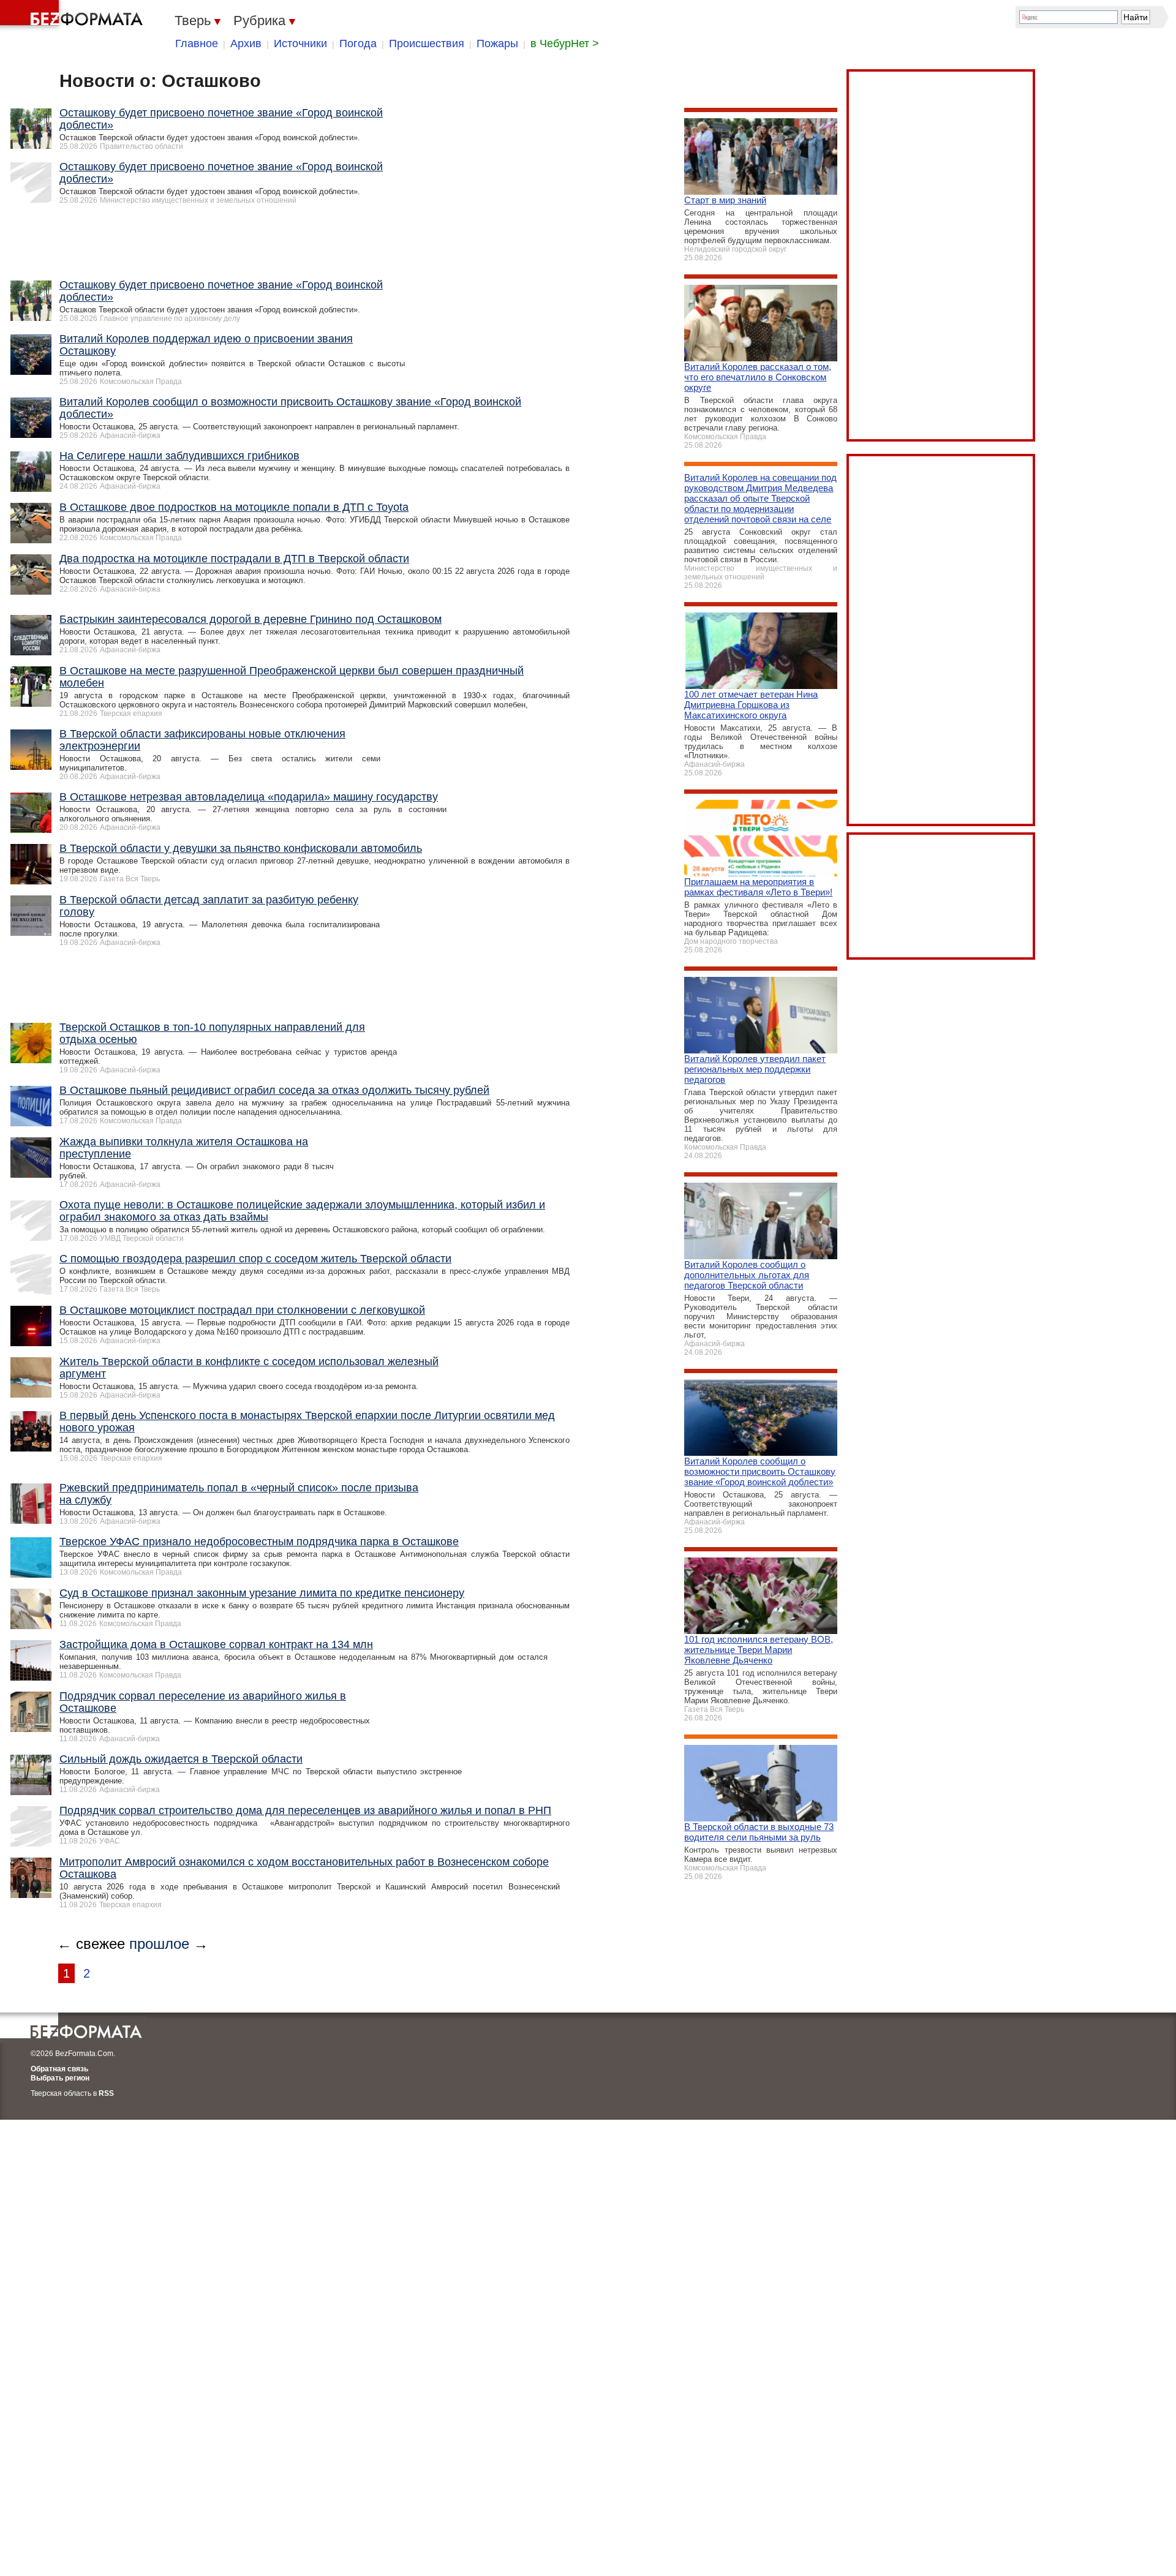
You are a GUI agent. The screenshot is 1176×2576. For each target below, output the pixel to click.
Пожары (497, 43)
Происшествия (427, 43)
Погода (358, 43)
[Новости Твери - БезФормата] (73, 15)
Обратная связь (59, 2069)
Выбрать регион (60, 2078)
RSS (106, 2093)
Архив (246, 43)
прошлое (159, 1944)
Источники (300, 43)
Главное (197, 43)
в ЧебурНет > (565, 43)
